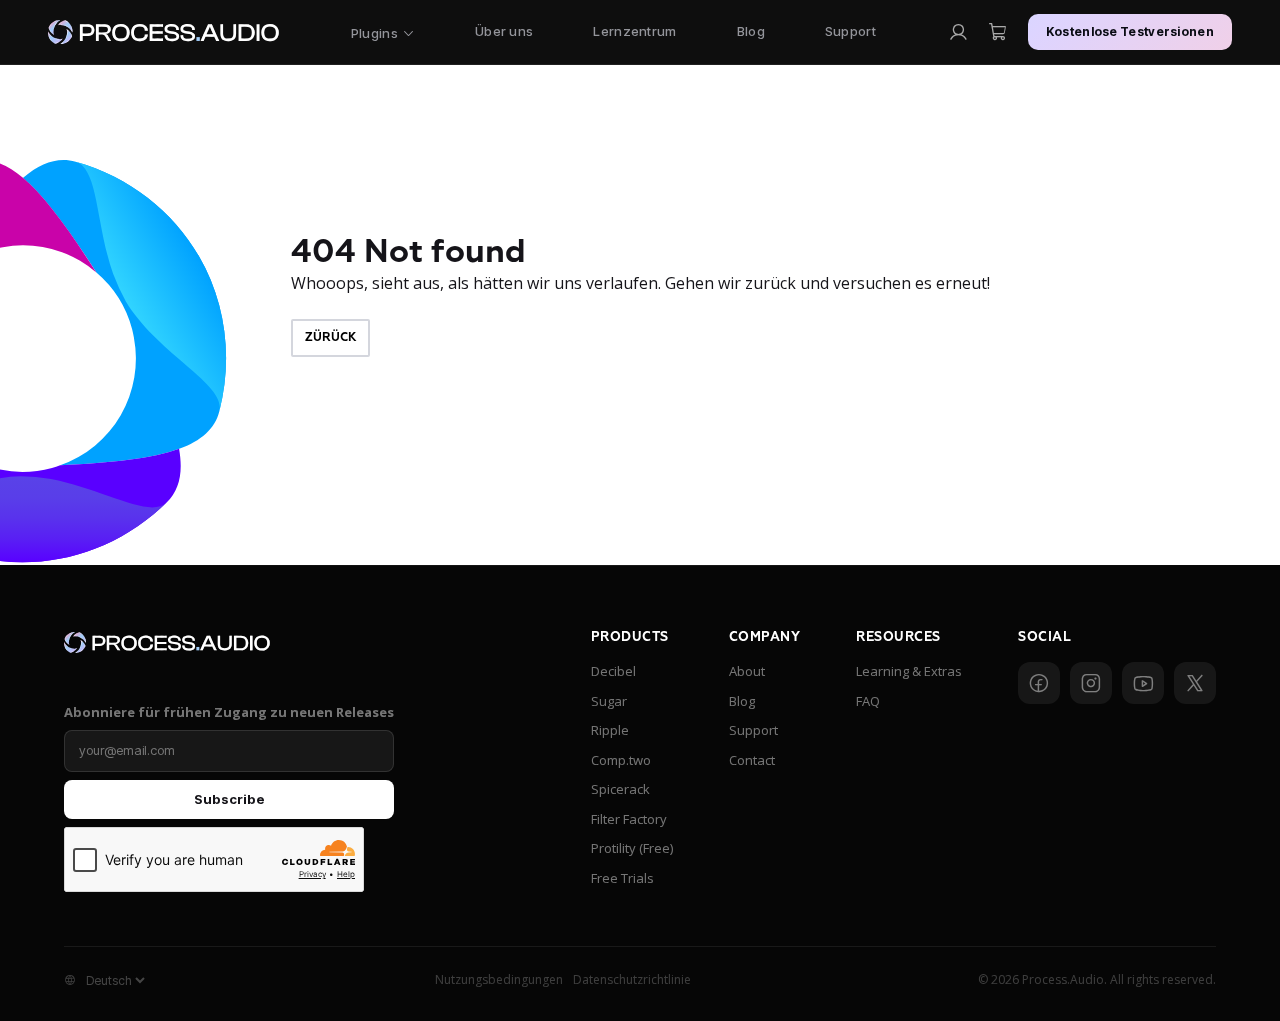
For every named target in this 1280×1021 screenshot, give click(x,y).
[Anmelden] (958, 32)
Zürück (330, 337)
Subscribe (229, 799)
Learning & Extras (909, 671)
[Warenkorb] (998, 32)
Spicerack (620, 789)
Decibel (613, 671)
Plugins (374, 33)
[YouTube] (1143, 683)
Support (850, 31)
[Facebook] (1039, 683)
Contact (752, 760)
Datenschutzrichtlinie (632, 979)
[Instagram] (1091, 683)
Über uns (504, 31)
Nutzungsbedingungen (499, 979)
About (747, 671)
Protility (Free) (632, 848)
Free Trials (622, 878)
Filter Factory (629, 819)
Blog (751, 31)
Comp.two (621, 760)
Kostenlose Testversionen (1130, 31)
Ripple (610, 730)
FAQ (868, 701)
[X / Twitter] (1195, 683)
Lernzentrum (634, 31)
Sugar (609, 701)
